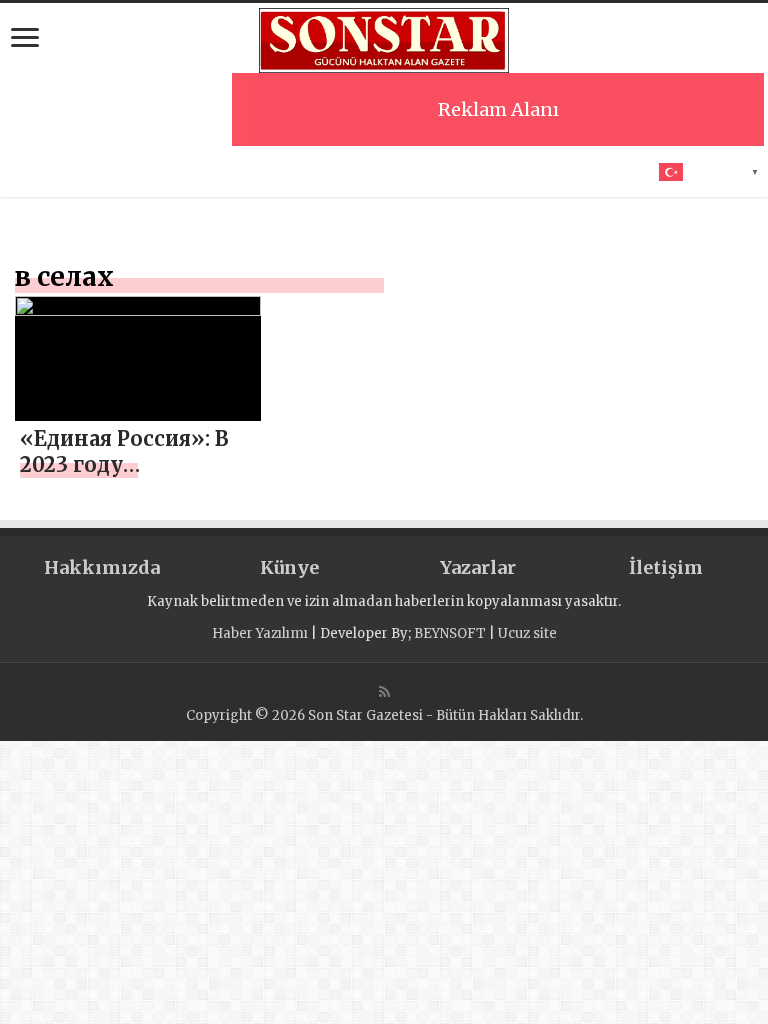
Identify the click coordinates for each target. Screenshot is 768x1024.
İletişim (666, 567)
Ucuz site (527, 633)
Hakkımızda (102, 567)
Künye (289, 567)
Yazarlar (478, 567)
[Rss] (384, 692)
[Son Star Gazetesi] (384, 38)
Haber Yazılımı (260, 633)
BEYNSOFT (450, 633)
